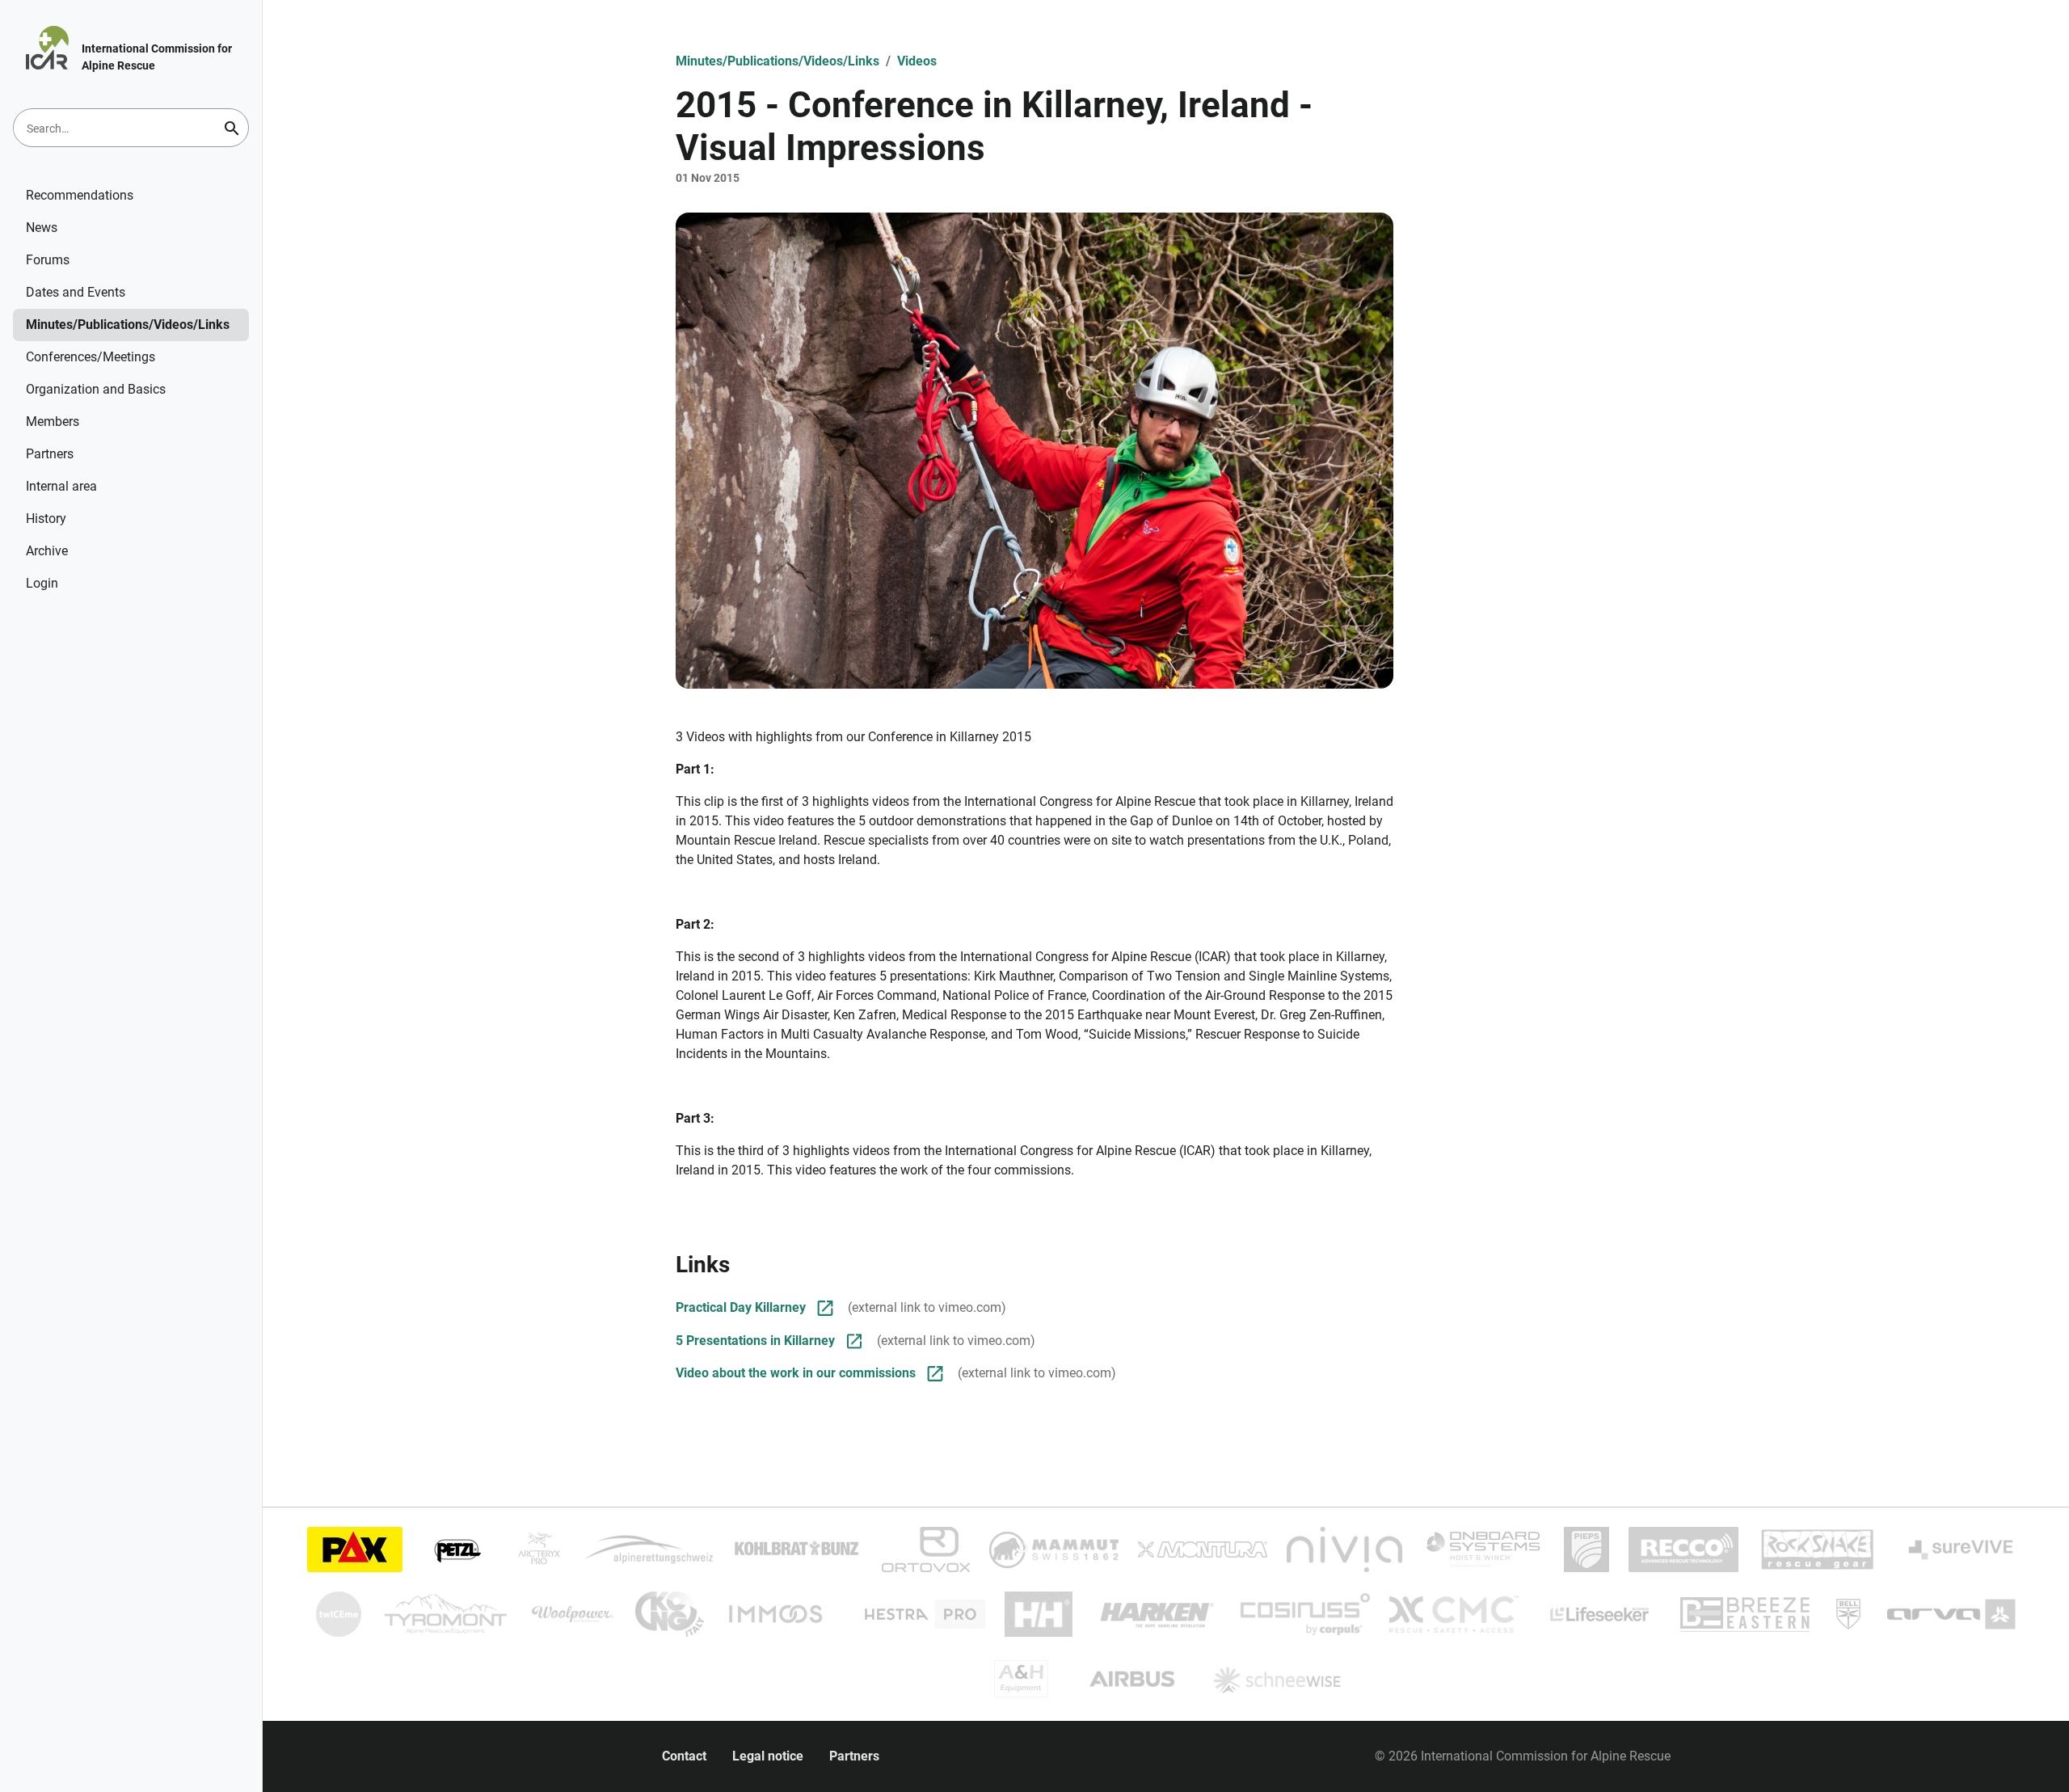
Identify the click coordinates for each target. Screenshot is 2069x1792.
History (46, 519)
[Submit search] (232, 129)
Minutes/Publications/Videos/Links (128, 325)
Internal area (61, 486)
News (42, 228)
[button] (1034, 451)
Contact (684, 1756)
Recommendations (80, 195)
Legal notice (768, 1756)
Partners (50, 454)
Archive (47, 551)
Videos (917, 61)
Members (53, 422)
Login (42, 583)
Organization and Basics (96, 389)
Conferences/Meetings (91, 357)
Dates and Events (76, 292)
